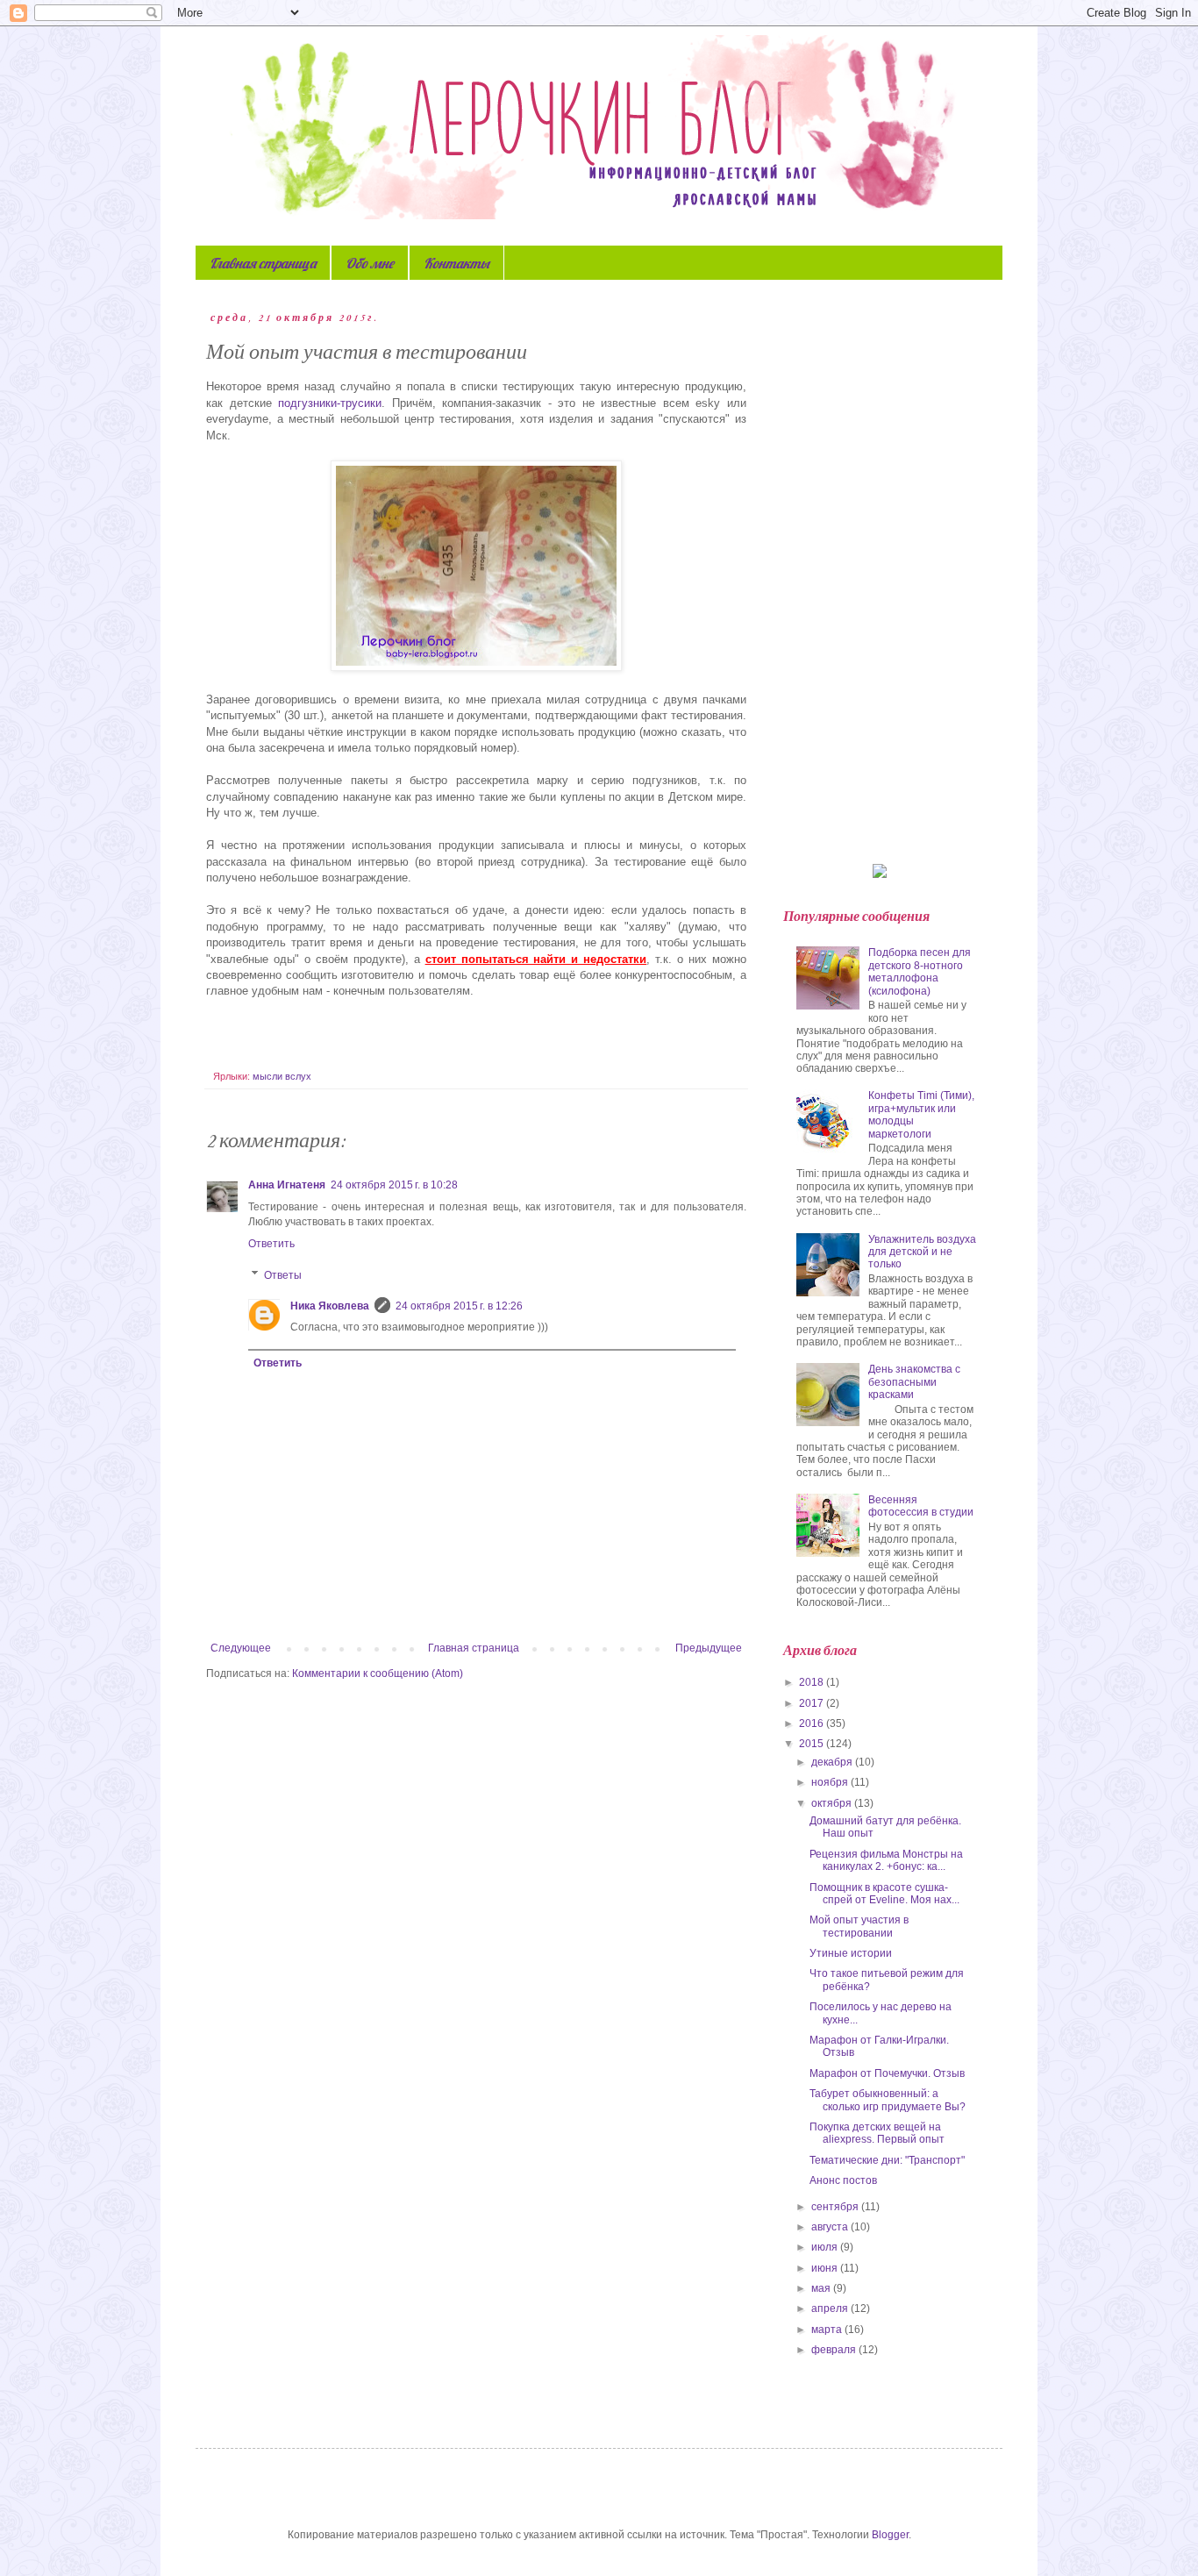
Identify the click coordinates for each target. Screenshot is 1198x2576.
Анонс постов (843, 2180)
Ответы (283, 1275)
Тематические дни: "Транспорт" (887, 2160)
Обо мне (370, 263)
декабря (833, 1762)
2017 (813, 1703)
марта (828, 2330)
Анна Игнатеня (287, 1185)
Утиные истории (851, 1953)
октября (833, 1803)
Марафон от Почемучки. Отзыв (887, 2073)
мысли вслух (282, 1076)
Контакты (456, 263)
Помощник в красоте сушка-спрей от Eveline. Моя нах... (884, 1894)
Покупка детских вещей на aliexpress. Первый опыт (877, 2133)
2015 (813, 1744)
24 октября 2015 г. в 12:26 (459, 1306)
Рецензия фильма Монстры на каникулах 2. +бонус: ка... (886, 1860)
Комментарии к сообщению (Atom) (378, 1673)
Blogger (890, 2535)
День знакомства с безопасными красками (914, 1382)
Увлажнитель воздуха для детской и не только (922, 1252)
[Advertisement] (880, 574)
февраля (835, 2350)
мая (822, 2288)
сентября (836, 2207)
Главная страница (263, 263)
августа (831, 2227)
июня (826, 2268)
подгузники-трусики (330, 403)
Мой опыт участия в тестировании (859, 1926)
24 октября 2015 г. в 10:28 (394, 1185)
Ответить (271, 1244)
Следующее (241, 1648)
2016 (813, 1723)
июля (826, 2247)
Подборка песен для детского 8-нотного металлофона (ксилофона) (920, 971)
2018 (813, 1682)
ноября (831, 1782)
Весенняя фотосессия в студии (921, 1506)
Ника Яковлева (330, 1306)
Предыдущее (709, 1648)
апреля (831, 2308)
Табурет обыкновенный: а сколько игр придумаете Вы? (888, 2100)
